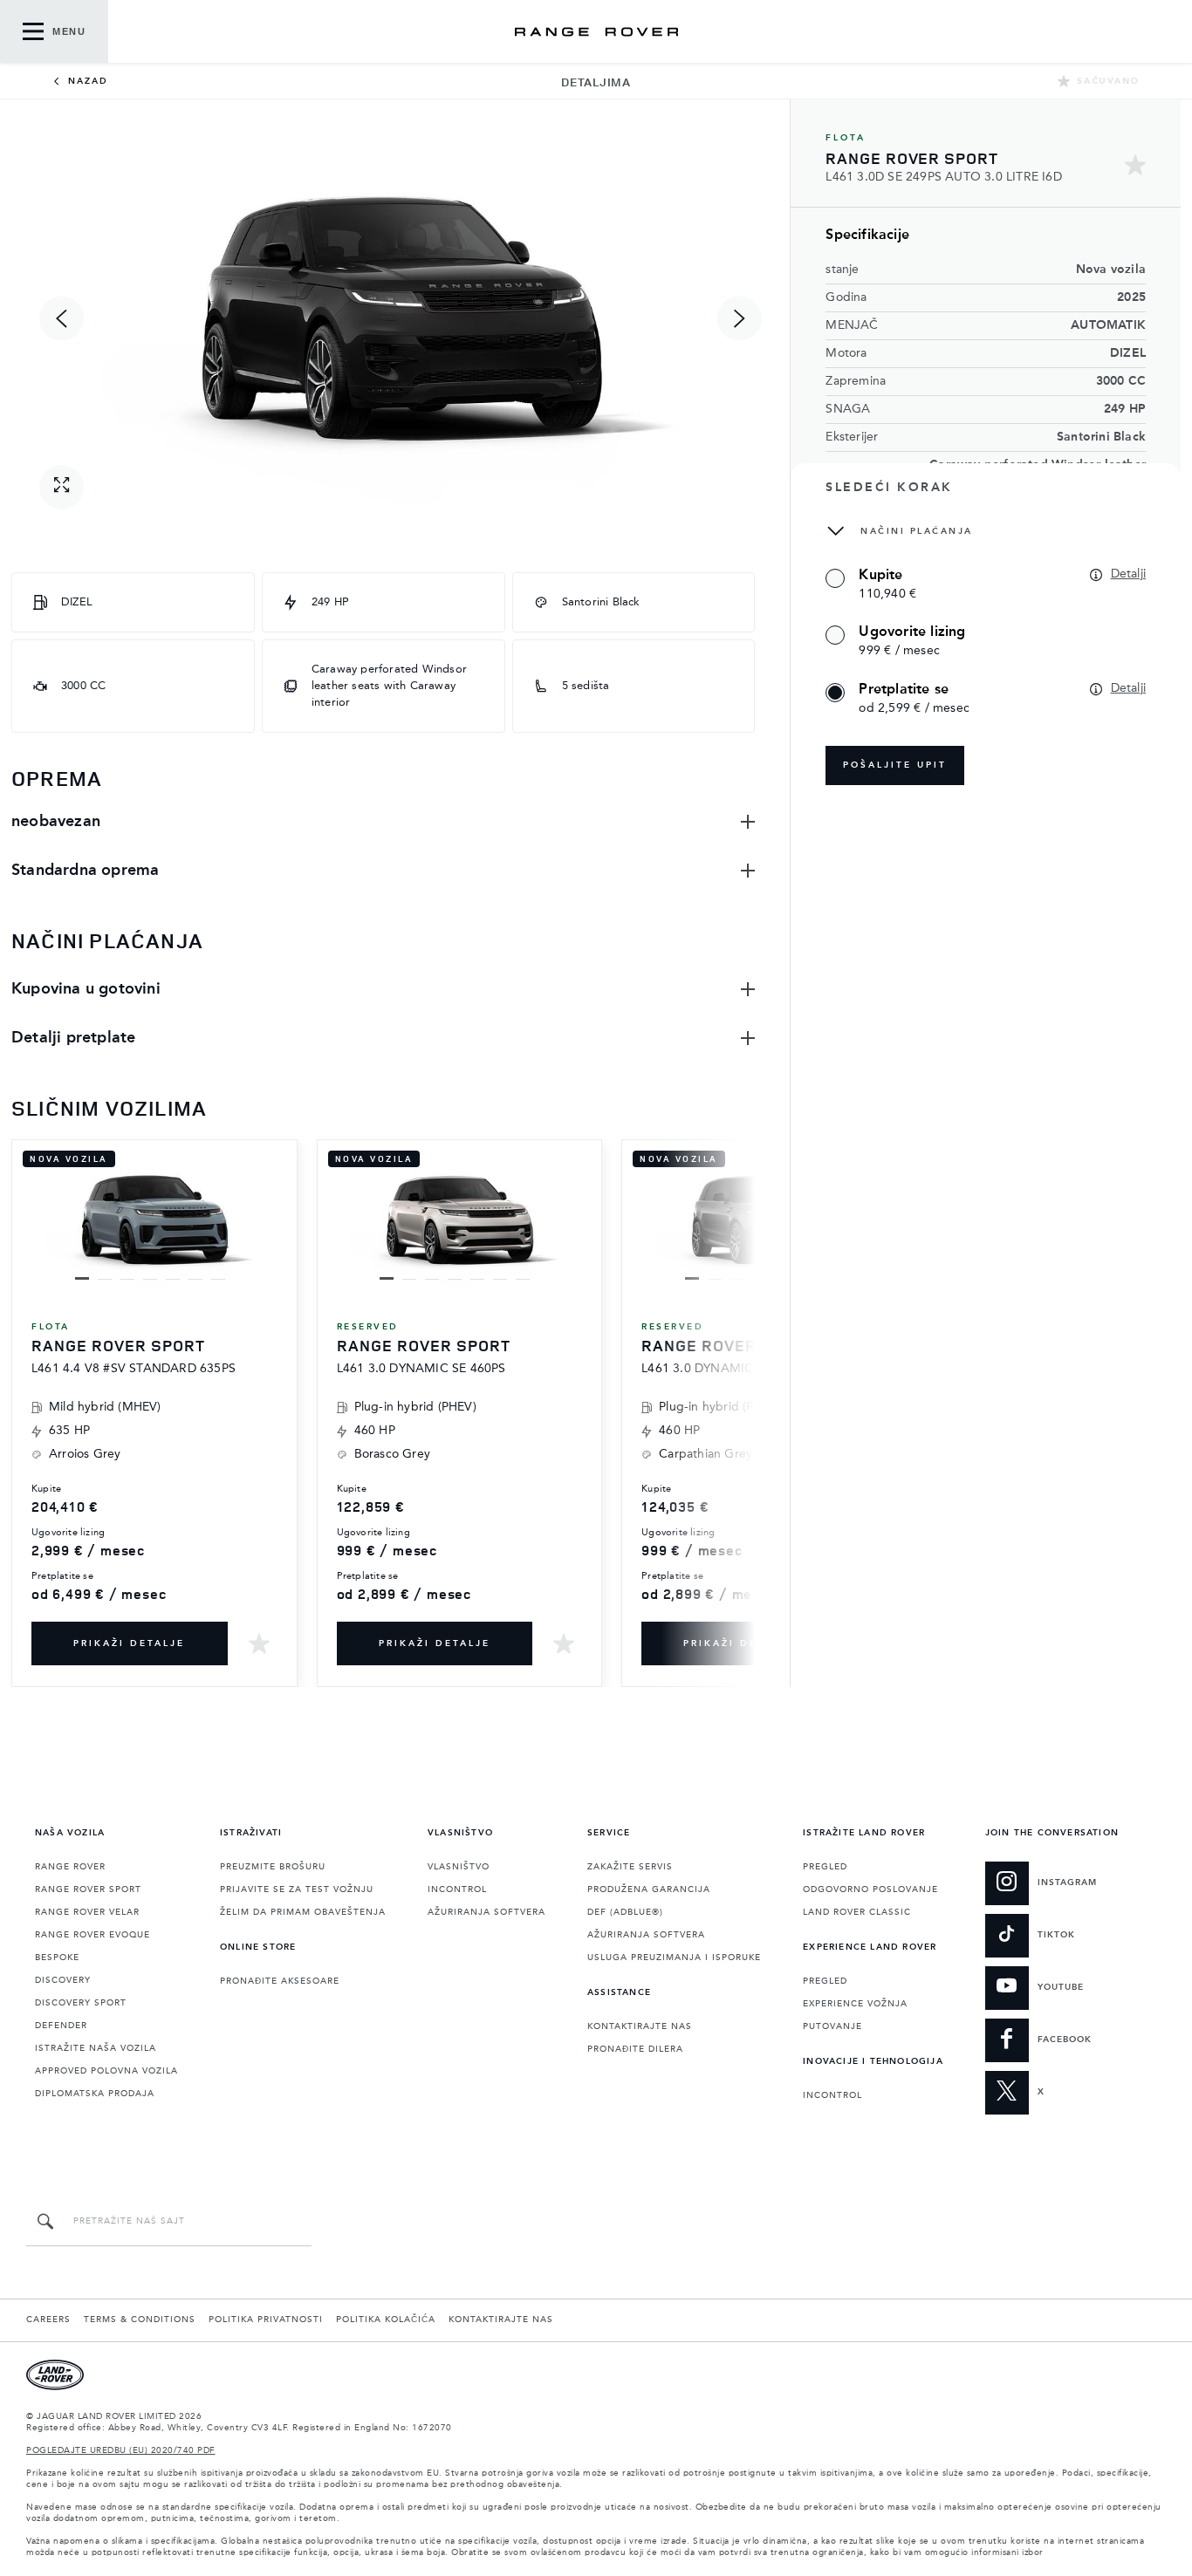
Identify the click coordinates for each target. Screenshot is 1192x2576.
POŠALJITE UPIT (895, 765)
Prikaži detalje (129, 1643)
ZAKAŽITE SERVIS (630, 1867)
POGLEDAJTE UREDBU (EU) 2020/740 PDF (121, 2450)
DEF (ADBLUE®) (625, 1912)
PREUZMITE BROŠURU (273, 1867)
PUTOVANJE (832, 2026)
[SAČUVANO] (259, 1643)
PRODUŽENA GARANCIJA (649, 1889)
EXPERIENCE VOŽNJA (855, 2004)
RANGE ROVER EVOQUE (92, 1935)
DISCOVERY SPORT (81, 2003)
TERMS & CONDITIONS (140, 2320)
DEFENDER (61, 2026)
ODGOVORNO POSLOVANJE (870, 1889)
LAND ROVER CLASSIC (857, 1912)
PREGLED (825, 1867)
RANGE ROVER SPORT (88, 1889)
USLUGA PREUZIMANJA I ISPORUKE (674, 1958)
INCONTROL (457, 1889)
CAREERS (48, 2320)
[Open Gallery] (62, 487)
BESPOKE (57, 1958)
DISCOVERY (63, 1980)
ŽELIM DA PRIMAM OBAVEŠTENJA (303, 1912)
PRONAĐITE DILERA (635, 2049)
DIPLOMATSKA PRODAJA (95, 2094)
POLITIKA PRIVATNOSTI (266, 2320)
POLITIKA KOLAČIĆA (386, 2320)
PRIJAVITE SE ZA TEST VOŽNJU (297, 1889)
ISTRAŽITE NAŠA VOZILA (96, 2048)
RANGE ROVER (70, 1867)
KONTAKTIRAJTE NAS (640, 2026)
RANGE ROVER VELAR (87, 1912)
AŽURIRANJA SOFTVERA (486, 1912)
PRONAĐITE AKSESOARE (280, 1981)
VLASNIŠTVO (459, 1867)
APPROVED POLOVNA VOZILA (106, 2071)
